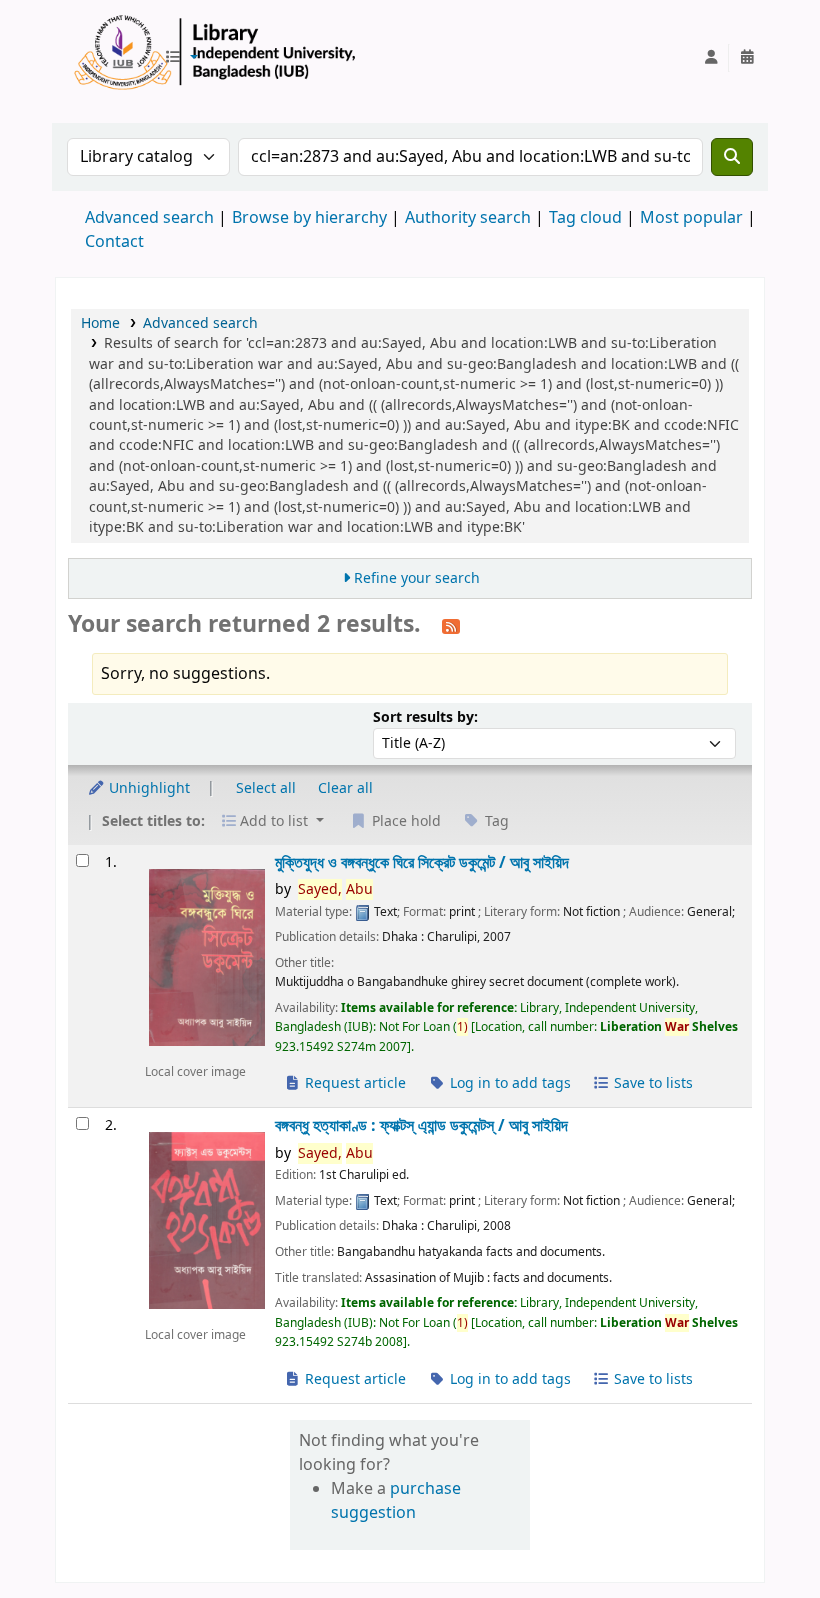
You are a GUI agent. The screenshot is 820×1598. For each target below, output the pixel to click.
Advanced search (149, 218)
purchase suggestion (396, 1501)
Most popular (691, 218)
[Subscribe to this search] (451, 626)
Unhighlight (147, 788)
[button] (181, 58)
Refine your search (417, 578)
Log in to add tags (508, 1083)
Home (100, 323)
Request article (353, 1083)
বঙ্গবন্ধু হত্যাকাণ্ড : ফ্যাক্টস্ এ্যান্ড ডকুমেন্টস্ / (421, 1125)
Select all (266, 788)
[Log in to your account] (711, 58)
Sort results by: (425, 717)
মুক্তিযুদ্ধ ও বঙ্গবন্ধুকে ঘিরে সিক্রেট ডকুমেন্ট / (422, 862)
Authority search (468, 218)
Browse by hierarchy (309, 218)
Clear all (345, 788)
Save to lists (651, 1083)
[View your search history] (747, 58)
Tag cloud (585, 218)
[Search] (732, 157)
